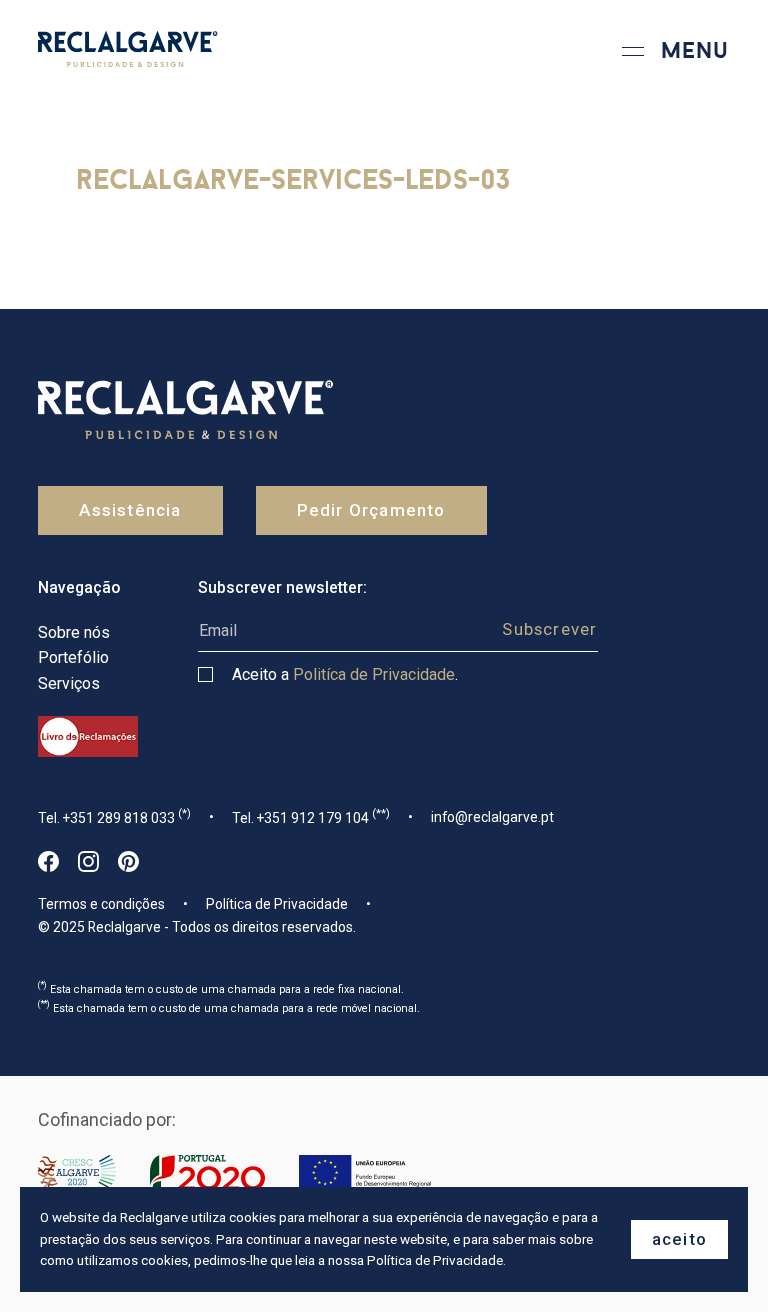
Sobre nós (74, 632)
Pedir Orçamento (371, 510)
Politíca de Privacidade (374, 674)
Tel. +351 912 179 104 (311, 816)
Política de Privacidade (277, 904)
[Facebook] (48, 861)
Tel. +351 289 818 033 (114, 816)
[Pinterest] (128, 861)
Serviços (69, 683)
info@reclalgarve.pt (492, 817)
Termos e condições (101, 904)
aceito (679, 1239)
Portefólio (73, 657)
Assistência (130, 510)
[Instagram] (88, 861)
